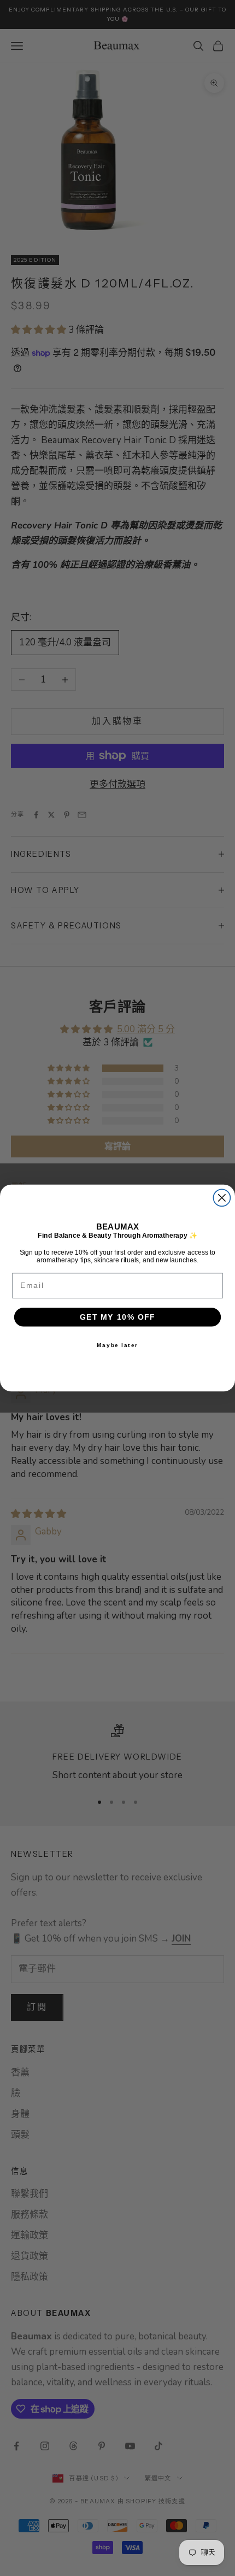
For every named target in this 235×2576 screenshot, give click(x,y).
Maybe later (118, 1345)
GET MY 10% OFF (117, 1317)
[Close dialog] (222, 1198)
